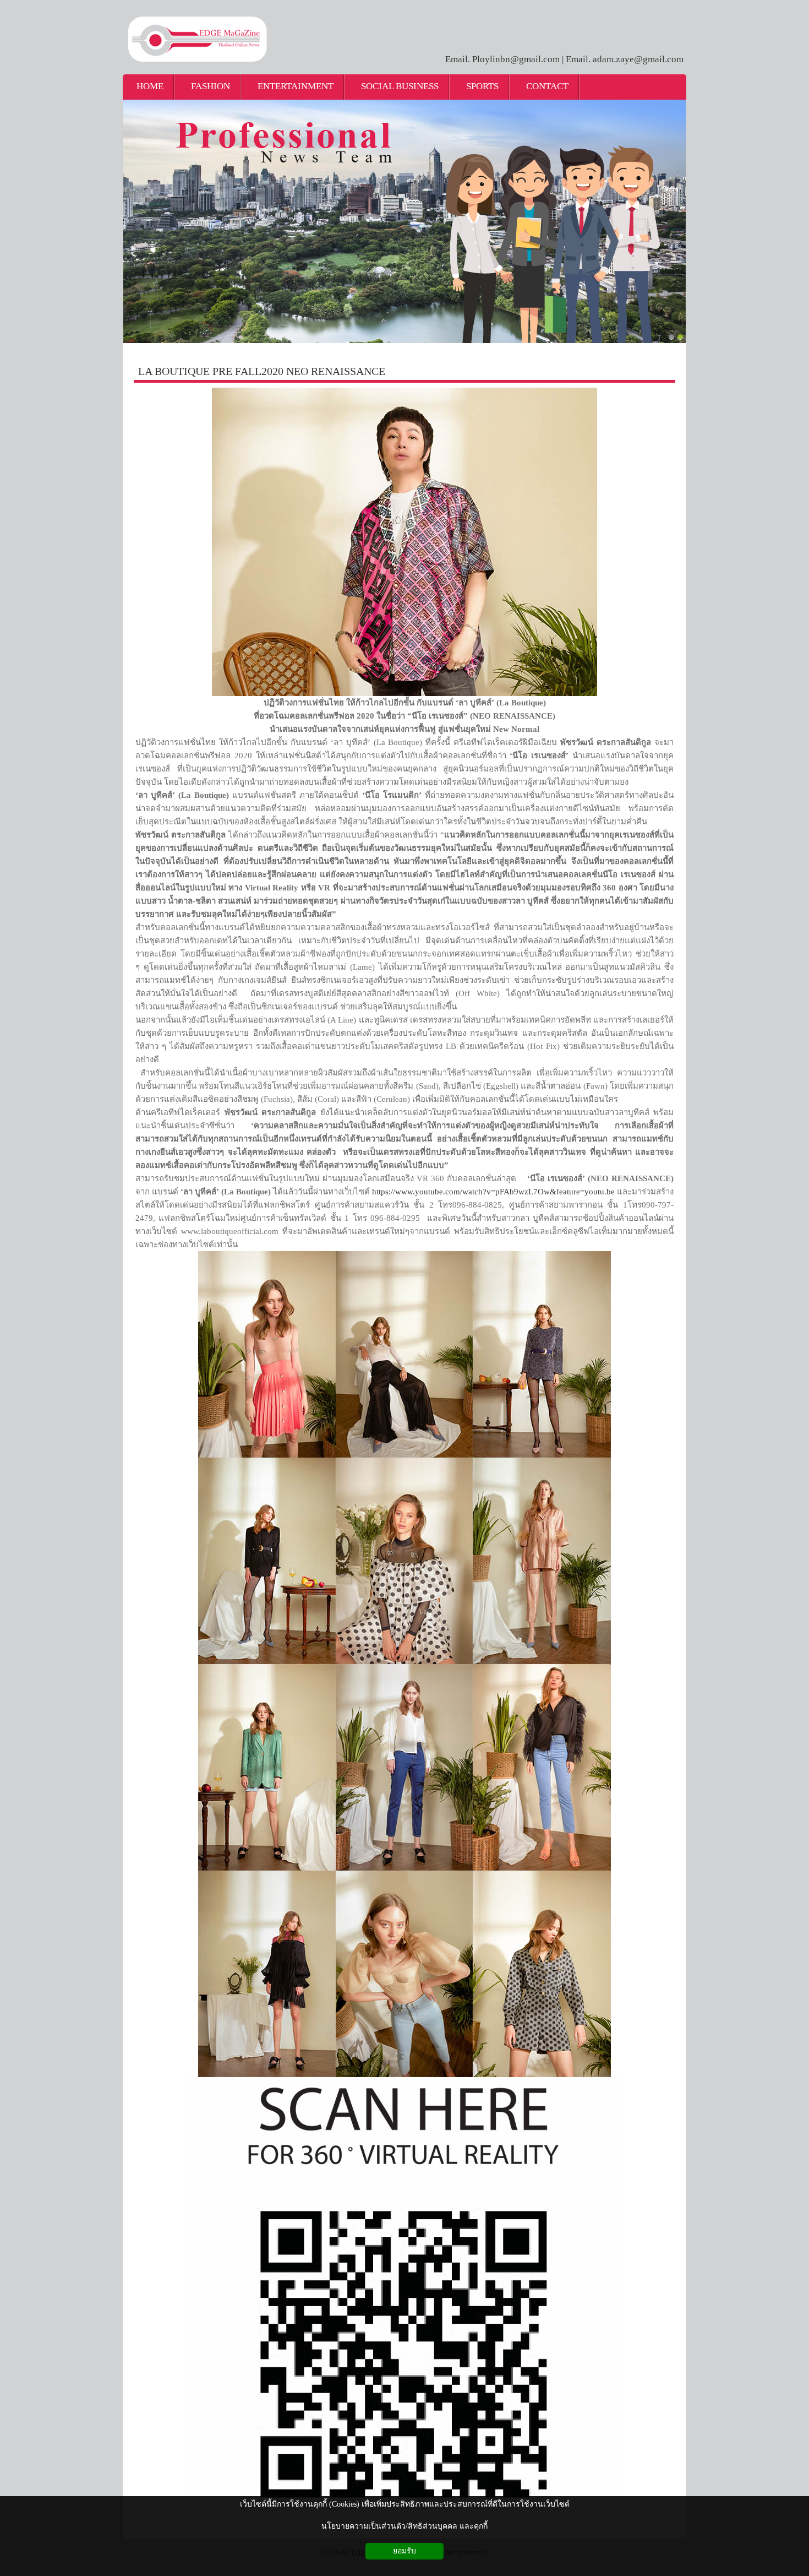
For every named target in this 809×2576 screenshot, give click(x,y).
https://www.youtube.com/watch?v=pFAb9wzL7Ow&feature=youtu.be (493, 1192)
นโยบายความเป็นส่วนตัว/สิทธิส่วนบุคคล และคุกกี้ (404, 2526)
